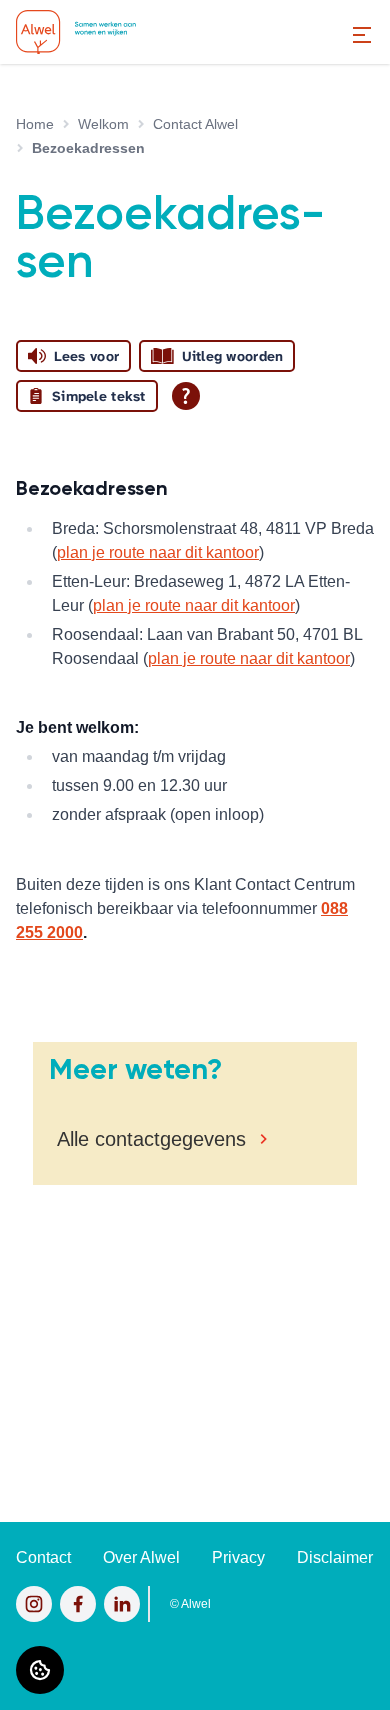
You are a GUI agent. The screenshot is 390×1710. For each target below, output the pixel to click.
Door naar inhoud (78, 27)
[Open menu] (362, 35)
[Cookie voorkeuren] (40, 1670)
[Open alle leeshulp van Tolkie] (186, 396)
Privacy (238, 1557)
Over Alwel (141, 1557)
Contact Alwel (195, 124)
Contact (43, 1557)
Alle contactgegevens (151, 1139)
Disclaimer (335, 1557)
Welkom (103, 124)
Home (35, 124)
